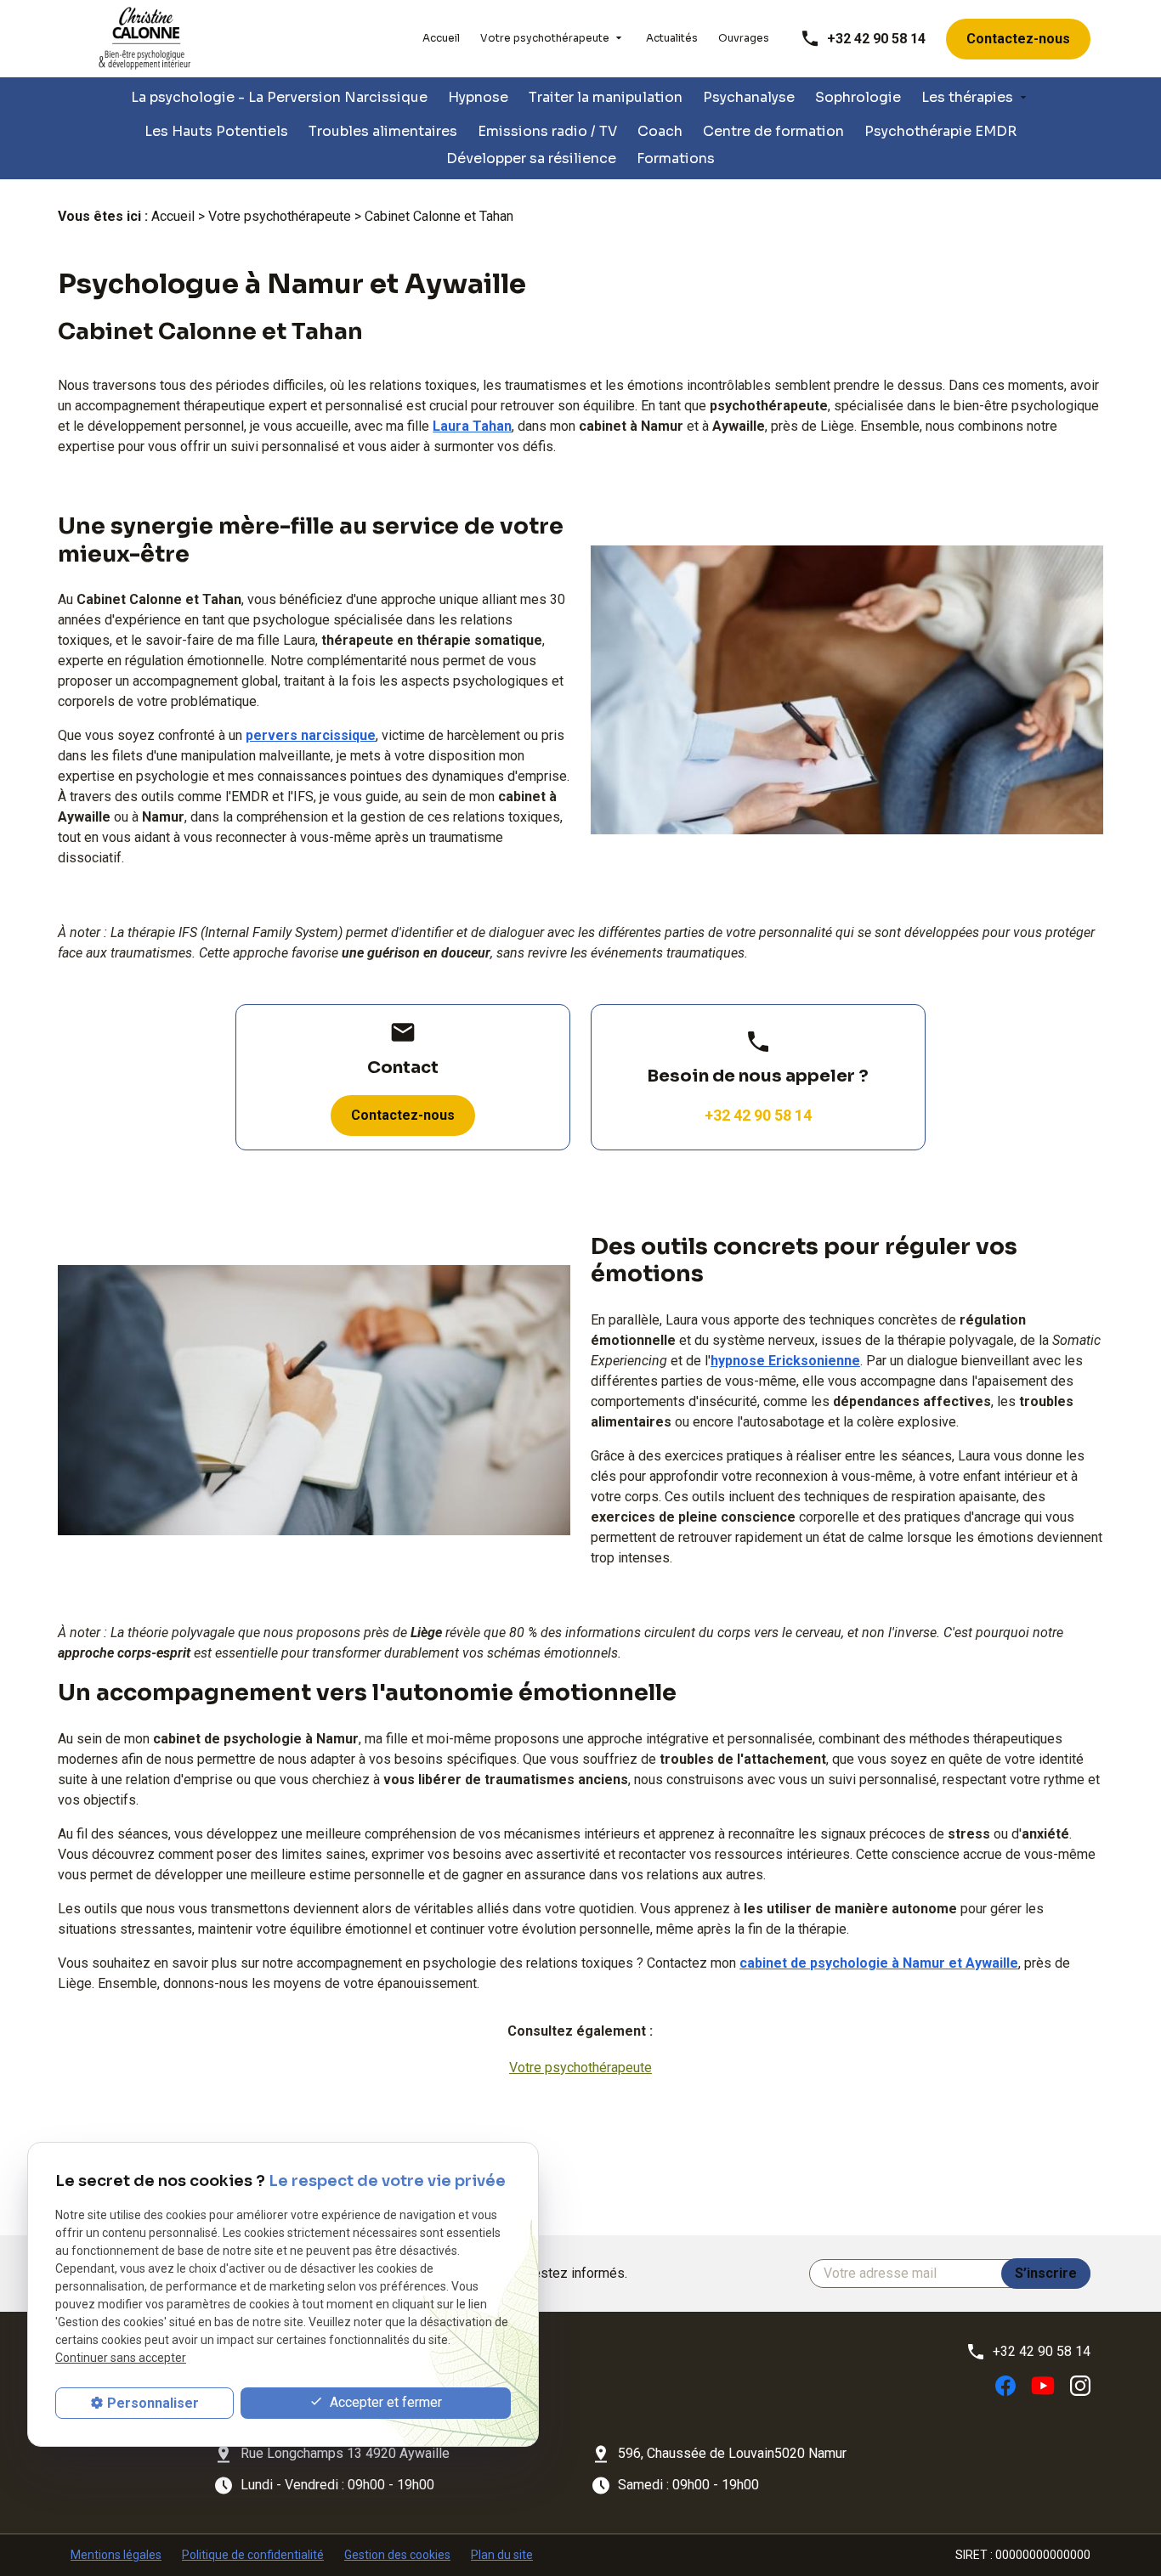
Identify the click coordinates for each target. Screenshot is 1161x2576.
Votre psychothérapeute (545, 38)
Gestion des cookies (397, 2555)
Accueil (441, 38)
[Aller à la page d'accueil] (145, 39)
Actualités (672, 38)
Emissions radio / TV (547, 131)
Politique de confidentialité (253, 2555)
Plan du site (502, 2555)
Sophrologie (858, 97)
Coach (660, 131)
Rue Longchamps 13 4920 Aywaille (345, 2453)
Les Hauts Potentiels (216, 131)
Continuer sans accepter (121, 2359)
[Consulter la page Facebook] (1005, 2385)
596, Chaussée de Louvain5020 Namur (732, 2453)
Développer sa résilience (531, 158)
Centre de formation (773, 131)
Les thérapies (967, 97)
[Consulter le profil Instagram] (1080, 2385)
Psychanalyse (749, 97)
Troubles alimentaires (383, 131)
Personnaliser (153, 2403)
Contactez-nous (1018, 39)
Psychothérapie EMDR (940, 131)
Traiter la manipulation (606, 97)
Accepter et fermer (384, 2403)
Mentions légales (116, 2555)
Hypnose (478, 97)
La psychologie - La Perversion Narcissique (279, 97)
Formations (676, 158)
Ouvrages (744, 38)
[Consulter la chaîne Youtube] (1043, 2384)
